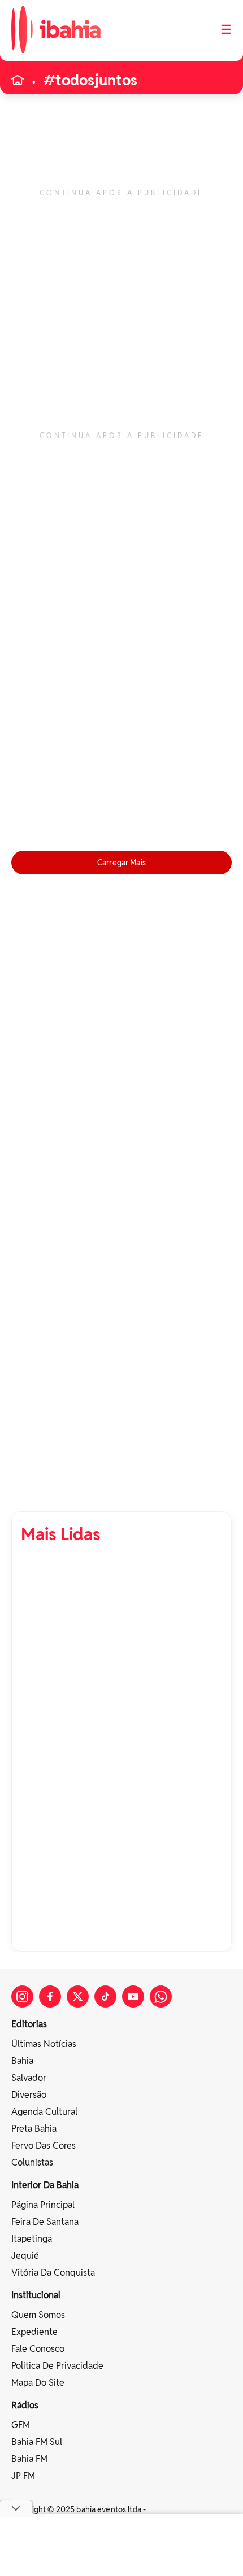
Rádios (25, 2405)
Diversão (29, 2095)
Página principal (43, 2205)
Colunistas (32, 2162)
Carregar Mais (121, 863)
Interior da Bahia (45, 2185)
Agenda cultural (44, 2112)
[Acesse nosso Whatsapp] (161, 1996)
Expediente (34, 2332)
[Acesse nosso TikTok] (105, 1996)
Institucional (36, 2295)
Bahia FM (29, 2459)
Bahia (22, 2061)
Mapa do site (38, 2383)
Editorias (29, 2024)
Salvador (29, 2078)
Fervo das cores (44, 2146)
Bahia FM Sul (37, 2442)
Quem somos (38, 2315)
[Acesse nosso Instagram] (22, 1996)
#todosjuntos (90, 80)
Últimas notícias (44, 2044)
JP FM (23, 2476)
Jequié (25, 2256)
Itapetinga (32, 2239)
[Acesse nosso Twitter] (78, 1996)
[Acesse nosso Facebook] (50, 1996)
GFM (21, 2425)
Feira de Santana (45, 2222)
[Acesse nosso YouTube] (133, 1996)
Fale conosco (38, 2349)
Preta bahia (34, 2129)
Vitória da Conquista (53, 2273)
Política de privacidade (57, 2366)
